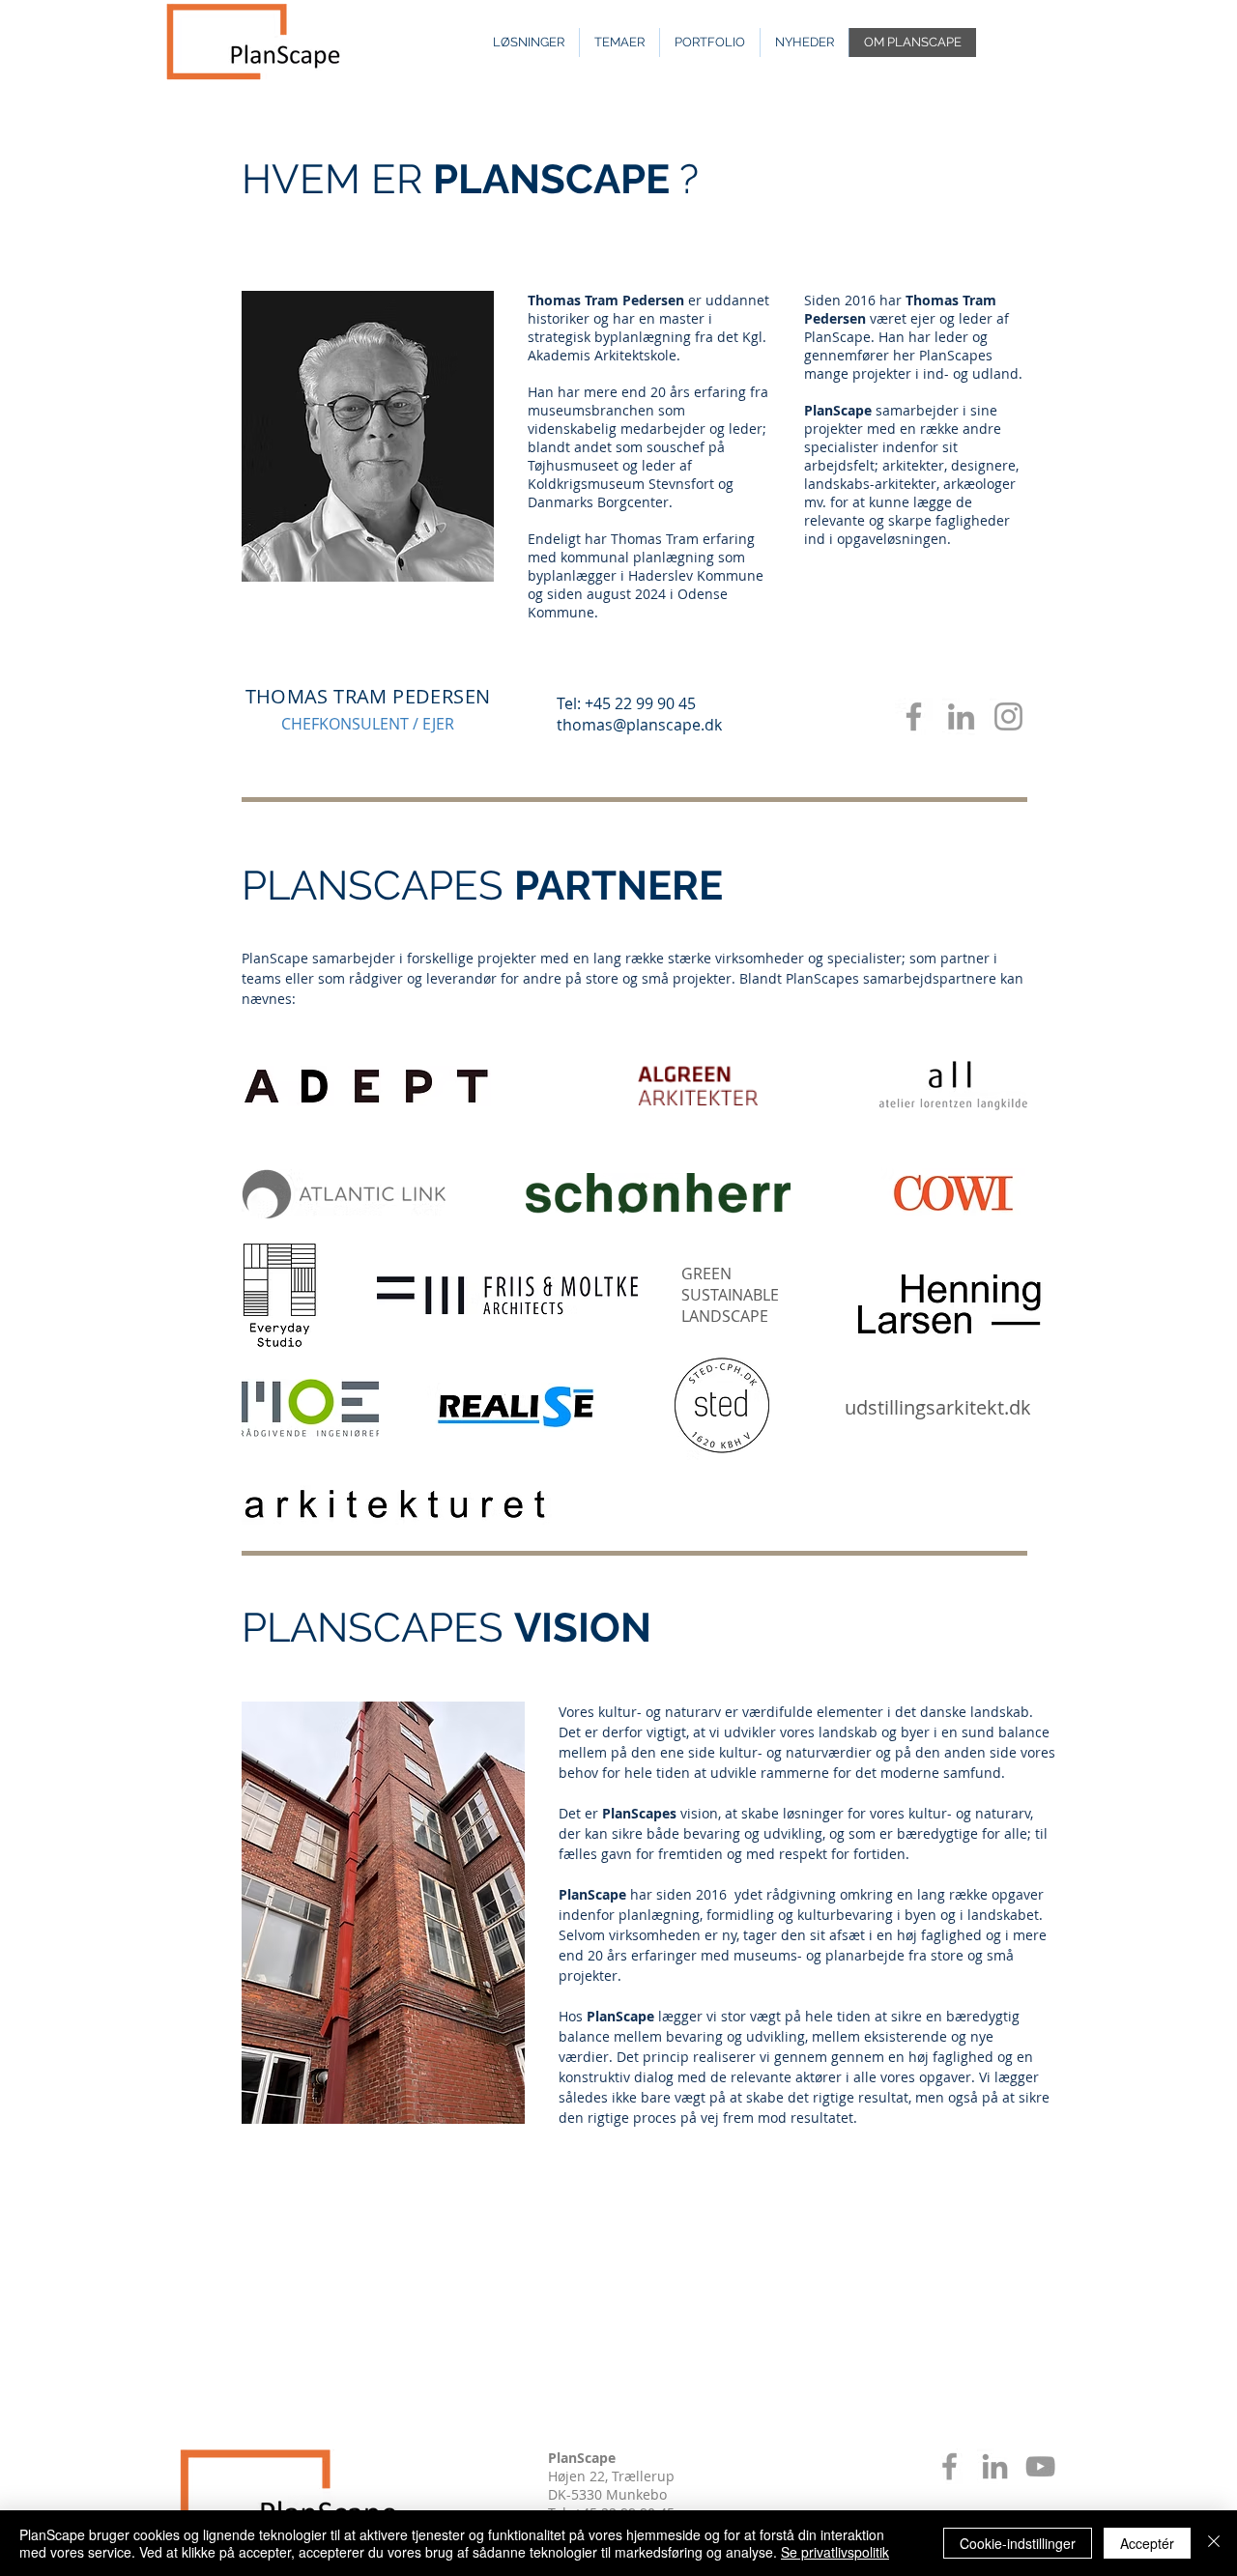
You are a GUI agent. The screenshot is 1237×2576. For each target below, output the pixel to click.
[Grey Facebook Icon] (914, 716)
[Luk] (1214, 2543)
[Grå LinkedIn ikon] (995, 2466)
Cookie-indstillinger (1018, 2543)
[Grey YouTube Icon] (1040, 2466)
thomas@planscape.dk (639, 725)
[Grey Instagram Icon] (1008, 716)
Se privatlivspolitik (835, 2552)
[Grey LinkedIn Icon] (961, 716)
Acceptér (1147, 2543)
